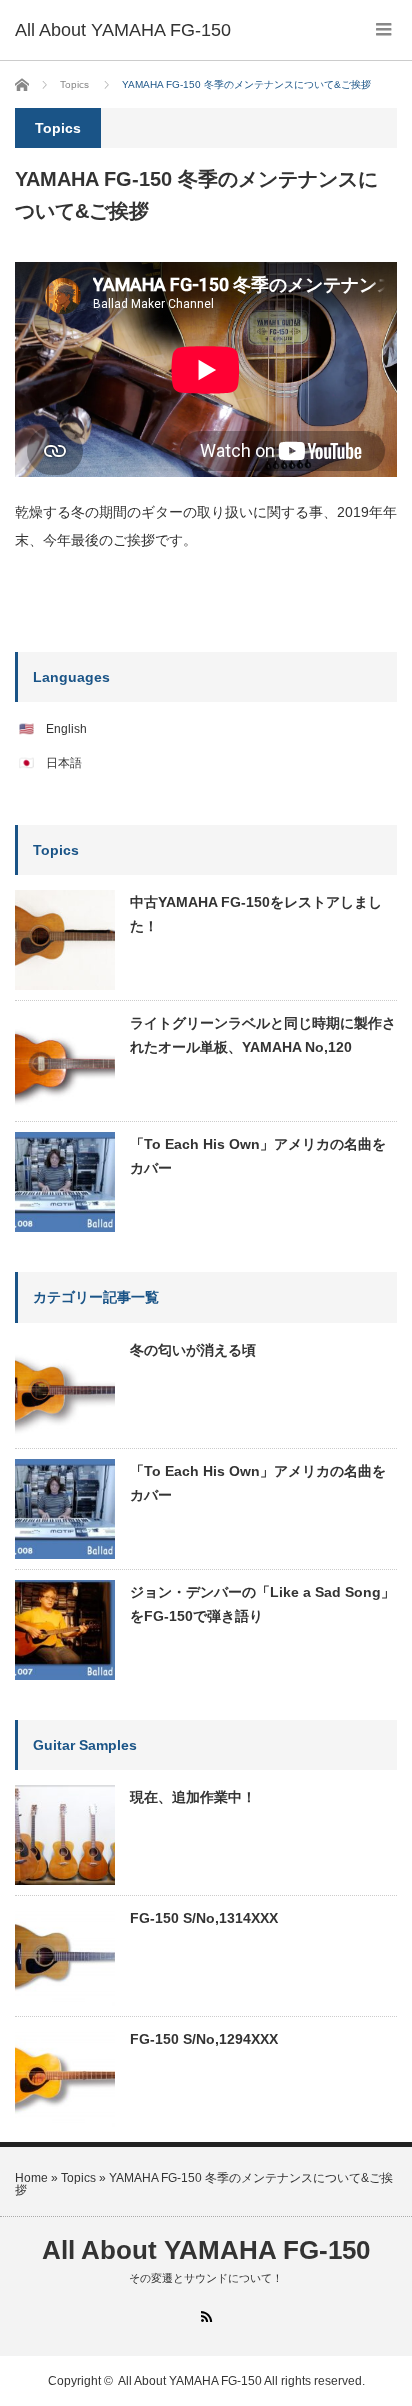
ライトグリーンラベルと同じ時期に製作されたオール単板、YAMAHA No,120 (263, 1035)
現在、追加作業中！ (193, 1797)
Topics (78, 2178)
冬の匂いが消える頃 (193, 1350)
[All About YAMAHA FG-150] (123, 30)
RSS (206, 2316)
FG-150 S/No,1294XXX (204, 2039)
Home (31, 2178)
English (66, 729)
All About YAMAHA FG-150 (206, 2250)
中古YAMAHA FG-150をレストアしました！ (256, 914)
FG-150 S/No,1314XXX (204, 1918)
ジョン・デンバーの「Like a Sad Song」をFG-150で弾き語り (262, 1604)
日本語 (64, 763)
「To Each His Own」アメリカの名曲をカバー (258, 1156)
